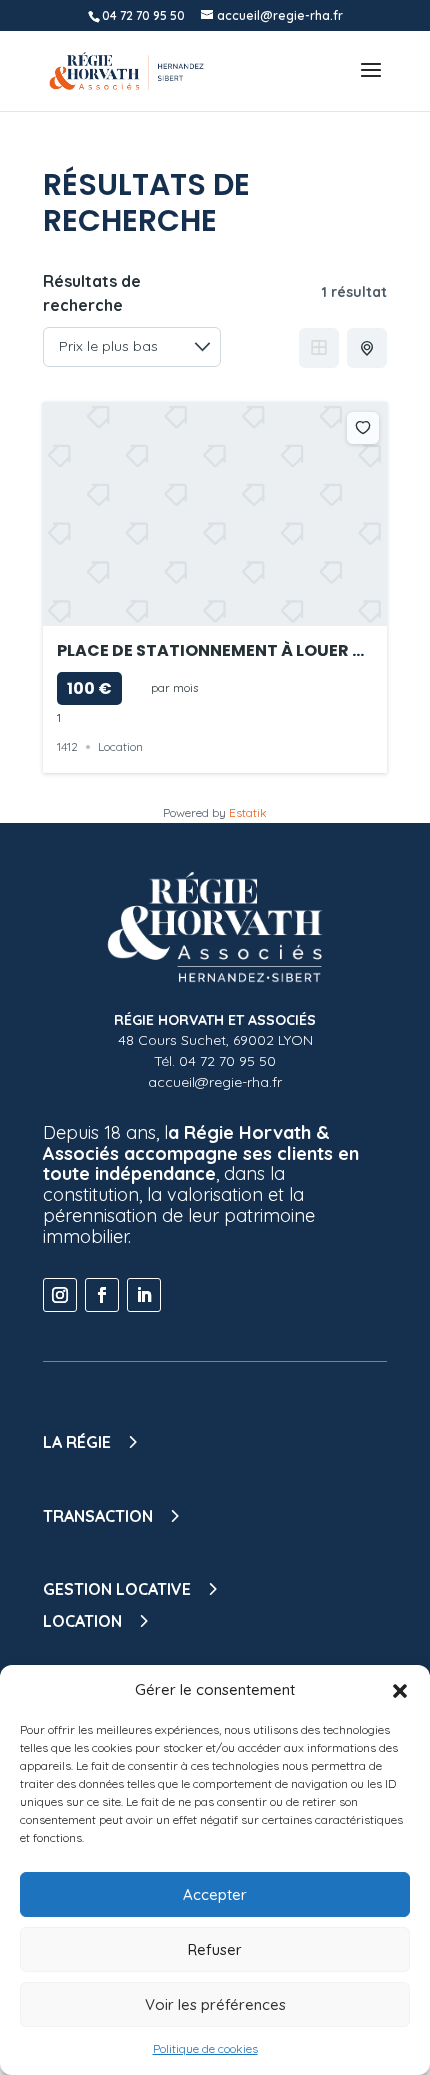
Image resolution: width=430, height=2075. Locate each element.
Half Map (367, 348)
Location (120, 746)
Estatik (248, 812)
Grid (319, 348)
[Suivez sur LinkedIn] (144, 1295)
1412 (67, 746)
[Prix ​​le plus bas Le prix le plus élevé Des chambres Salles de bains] (132, 347)
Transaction (98, 1516)
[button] (400, 1691)
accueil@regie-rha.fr (215, 1082)
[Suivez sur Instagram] (60, 1295)
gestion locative (117, 1589)
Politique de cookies (205, 2048)
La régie (77, 1442)
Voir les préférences (215, 2004)
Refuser (215, 1949)
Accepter (215, 1894)
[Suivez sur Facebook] (102, 1295)
